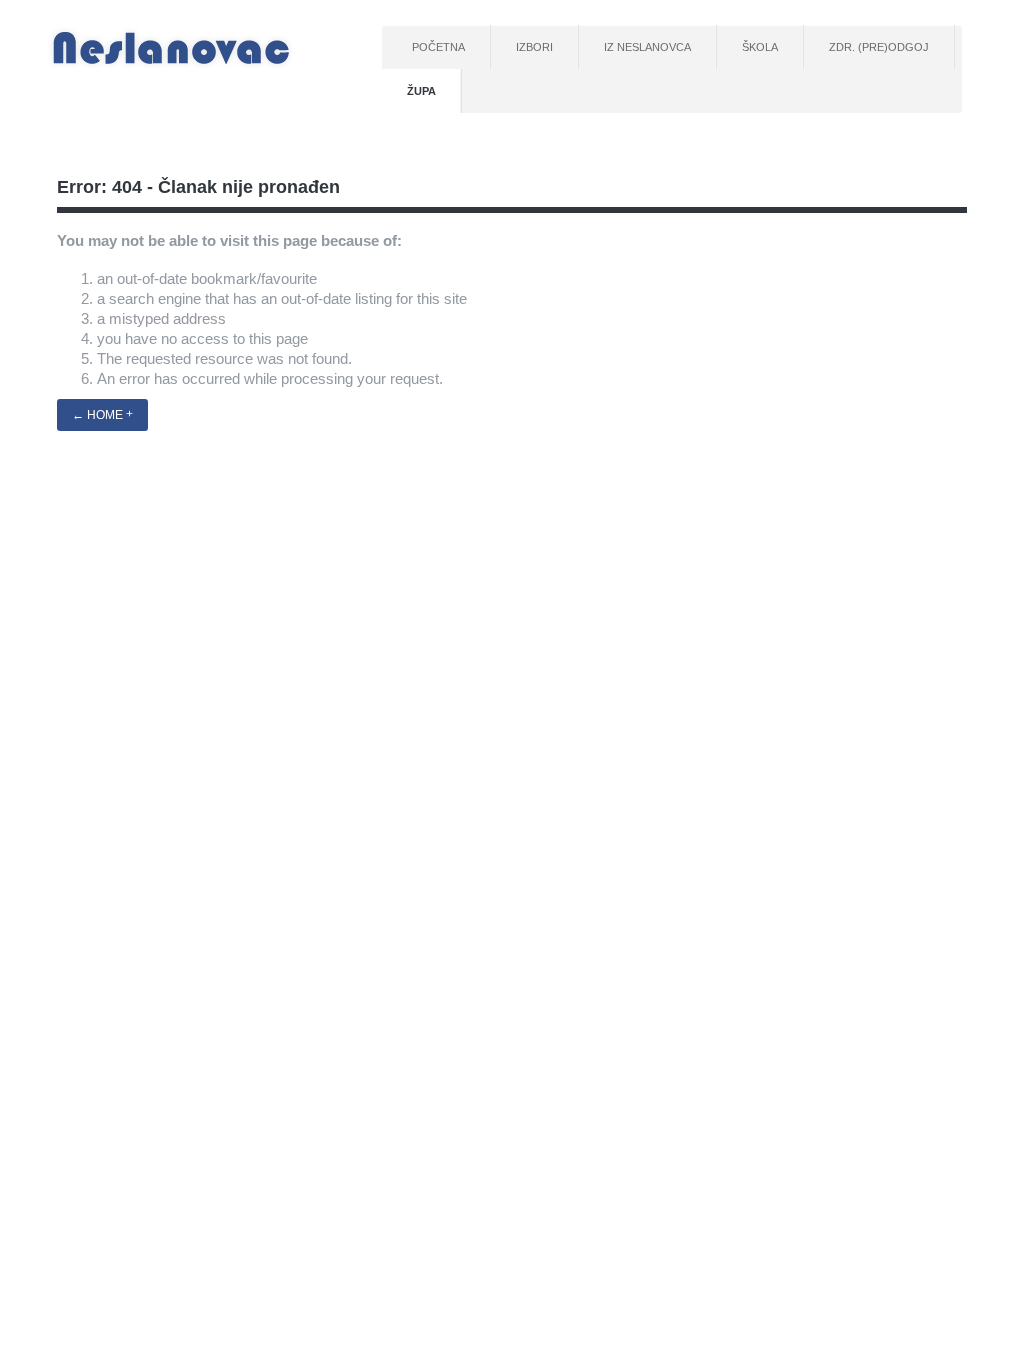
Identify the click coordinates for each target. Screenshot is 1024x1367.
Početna (438, 47)
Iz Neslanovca (647, 47)
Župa (421, 91)
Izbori (534, 47)
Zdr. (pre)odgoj (879, 47)
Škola (760, 47)
